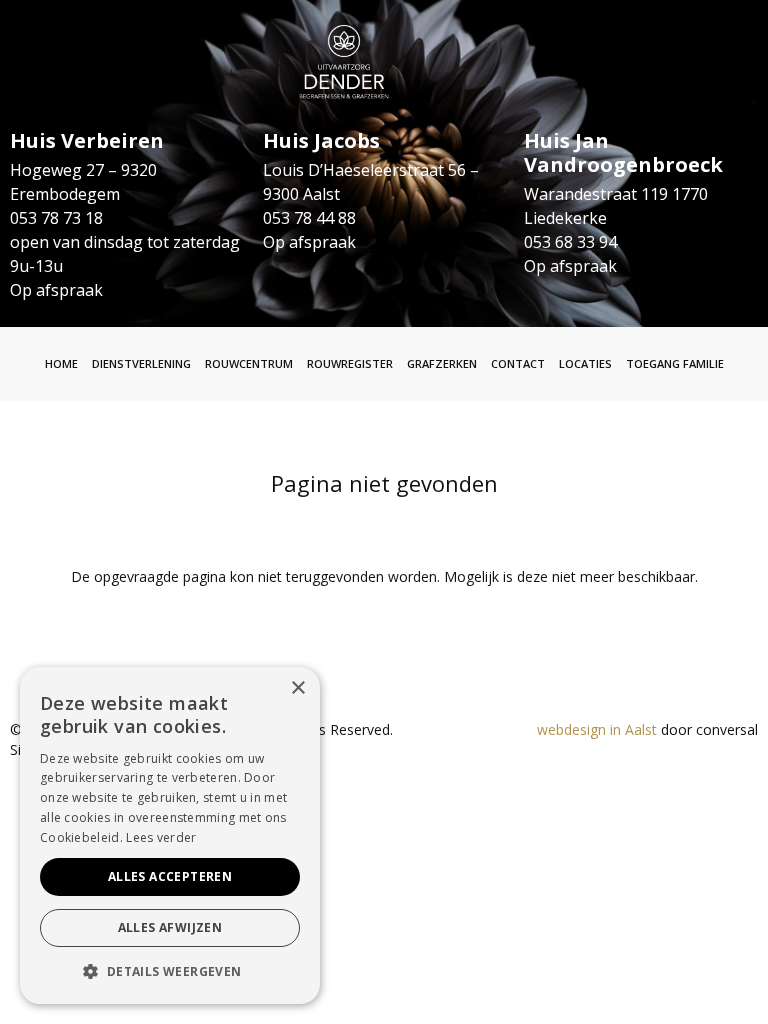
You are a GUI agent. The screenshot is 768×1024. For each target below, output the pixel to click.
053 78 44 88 (309, 218)
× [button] (297, 688)
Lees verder (161, 837)
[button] (170, 972)
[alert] (170, 835)
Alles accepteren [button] (170, 876)
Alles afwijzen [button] (170, 927)
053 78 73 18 (56, 218)
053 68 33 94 (570, 242)
